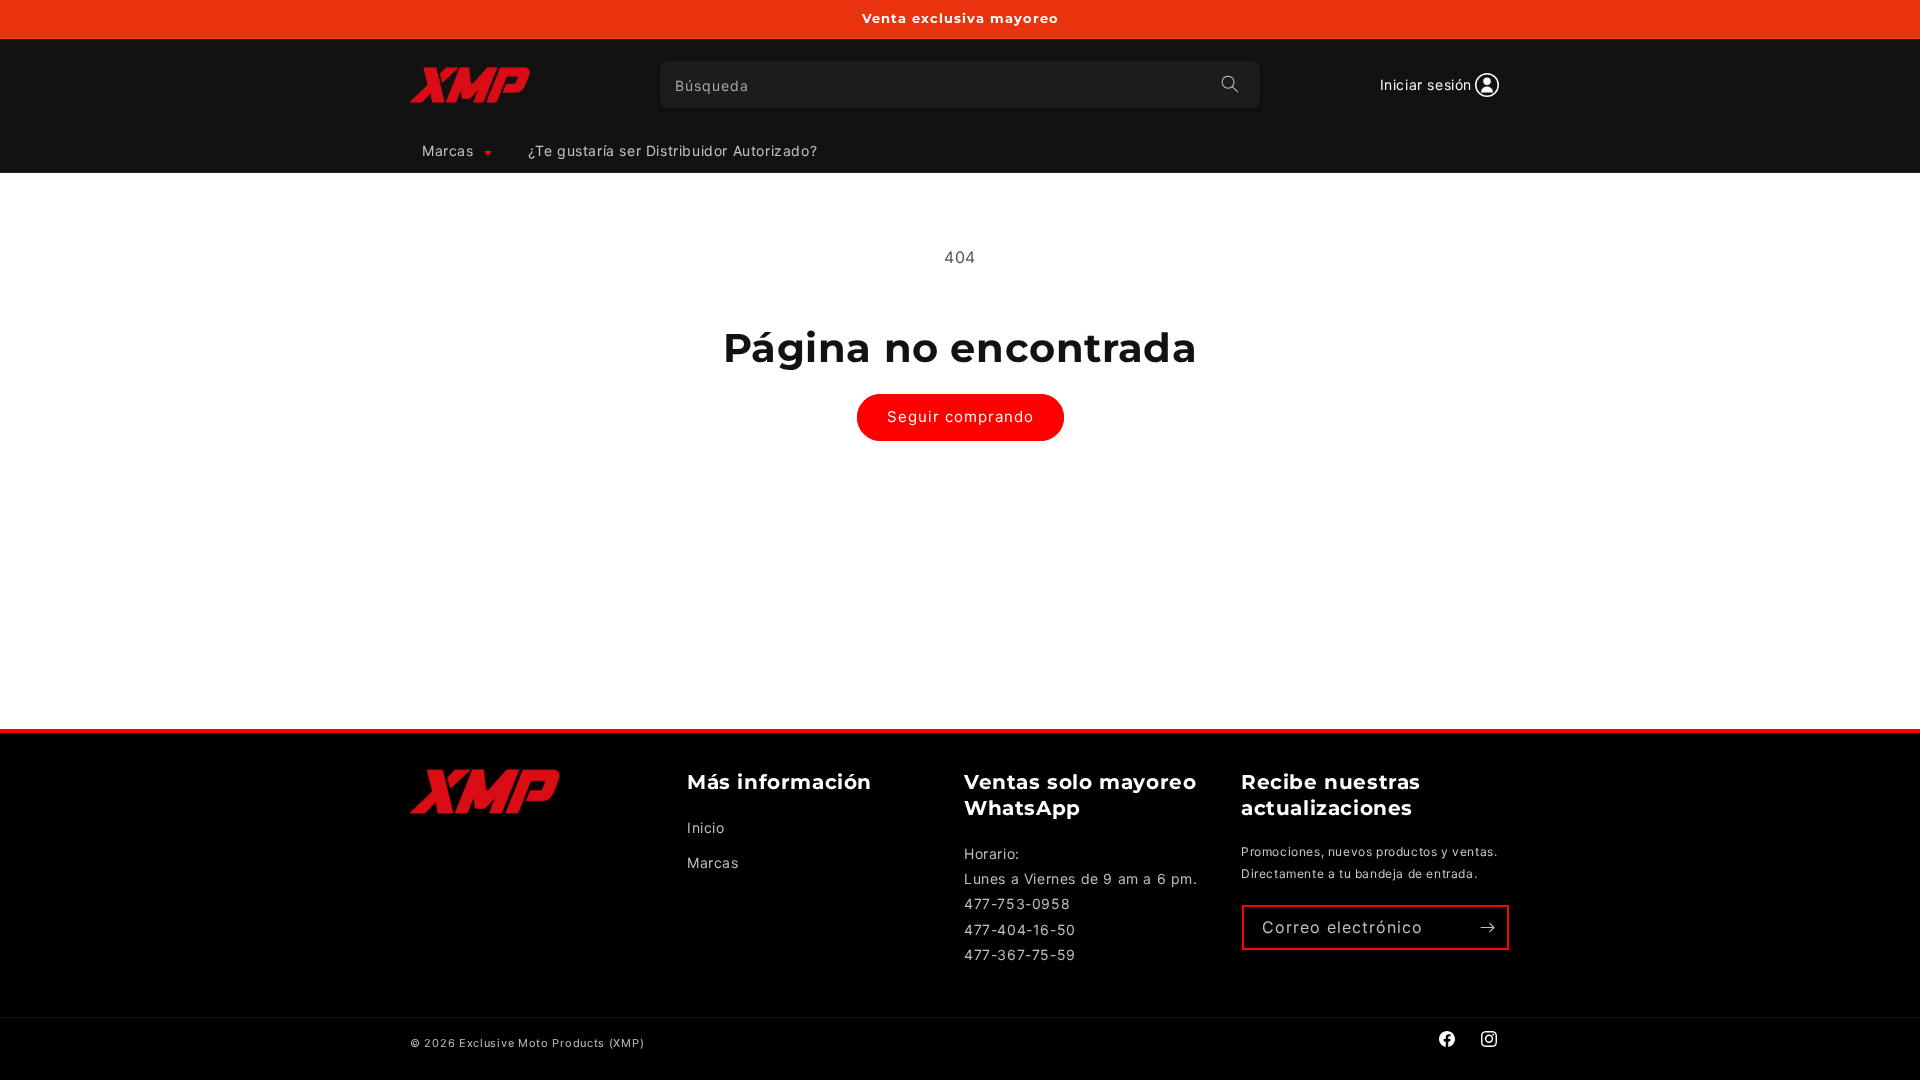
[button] (455, 151)
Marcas (713, 862)
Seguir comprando (960, 416)
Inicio (706, 827)
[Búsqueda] (1230, 84)
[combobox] (960, 84)
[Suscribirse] (1487, 927)
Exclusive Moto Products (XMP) (551, 1043)
